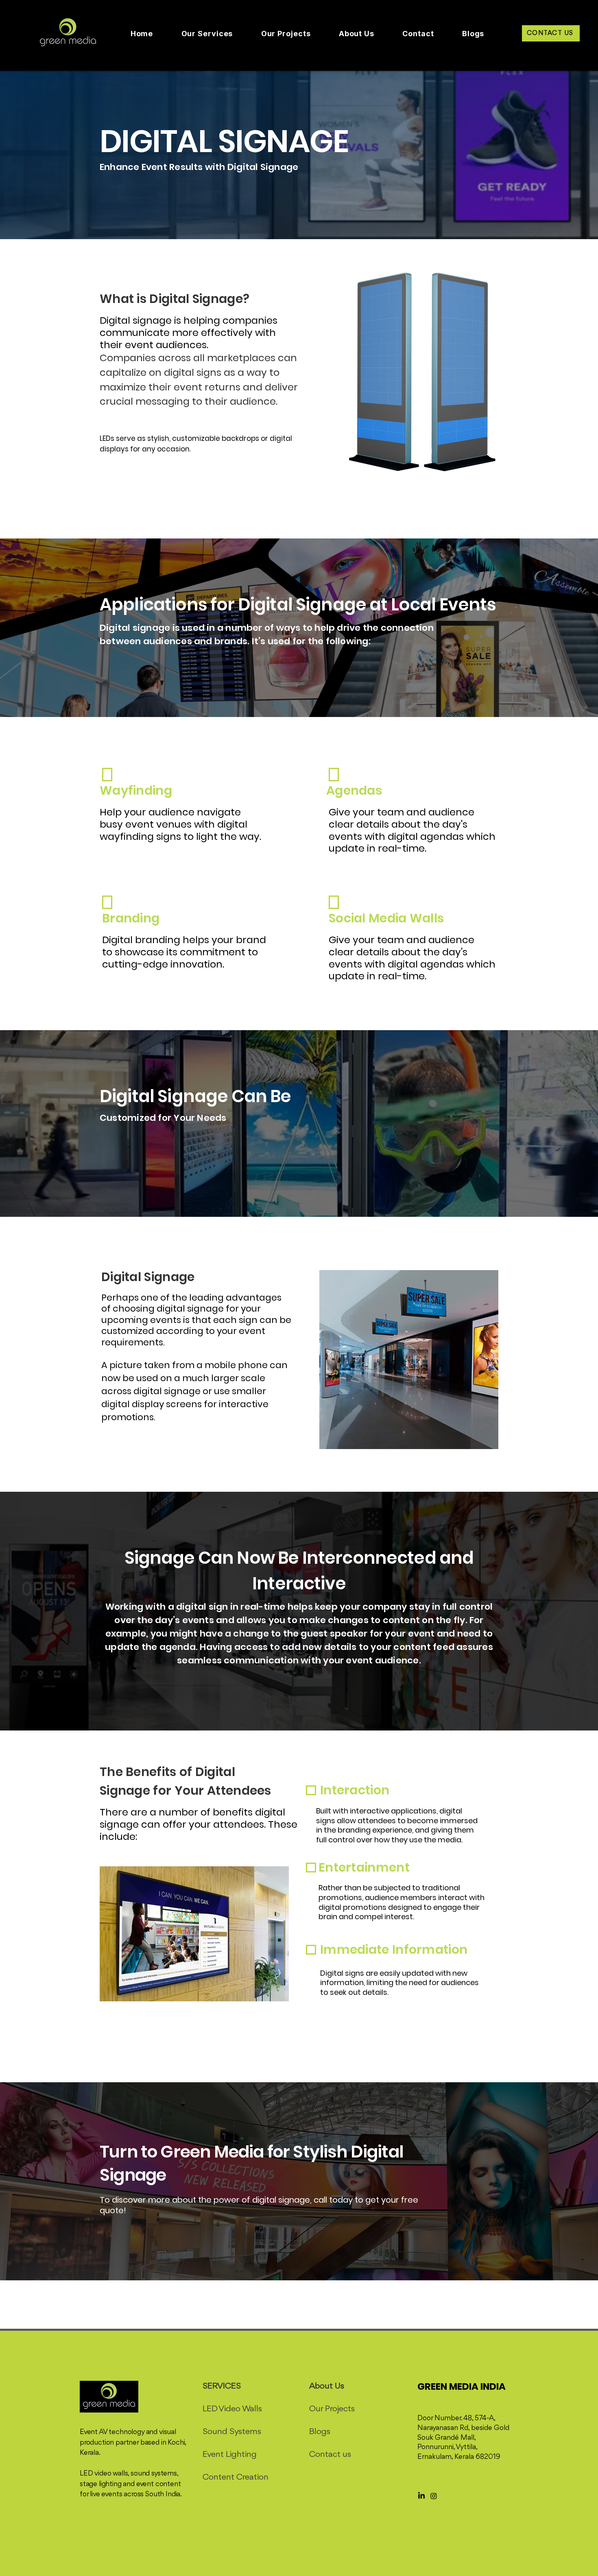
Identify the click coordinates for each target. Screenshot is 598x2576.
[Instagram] (434, 2496)
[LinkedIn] (421, 2496)
